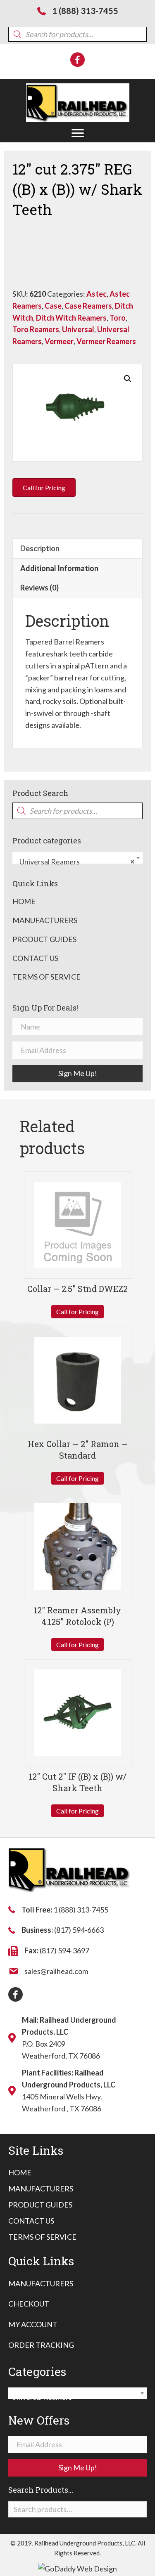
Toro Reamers (36, 329)
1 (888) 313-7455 (85, 11)
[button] (78, 133)
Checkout (29, 2304)
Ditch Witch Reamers (71, 318)
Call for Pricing (77, 1312)
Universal (78, 329)
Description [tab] (40, 548)
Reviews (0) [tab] (39, 588)
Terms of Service (46, 977)
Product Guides (44, 939)
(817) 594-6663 (79, 1930)
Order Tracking (41, 2345)
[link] (20, 2173)
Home (24, 901)
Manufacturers (45, 920)
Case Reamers (88, 306)
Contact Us (35, 958)
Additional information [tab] (59, 568)
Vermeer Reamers (106, 341)
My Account (33, 2324)
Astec (97, 294)
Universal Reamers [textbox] (75, 862)
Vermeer (59, 341)
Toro (118, 318)
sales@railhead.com (56, 1971)
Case (53, 306)
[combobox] (77, 858)
